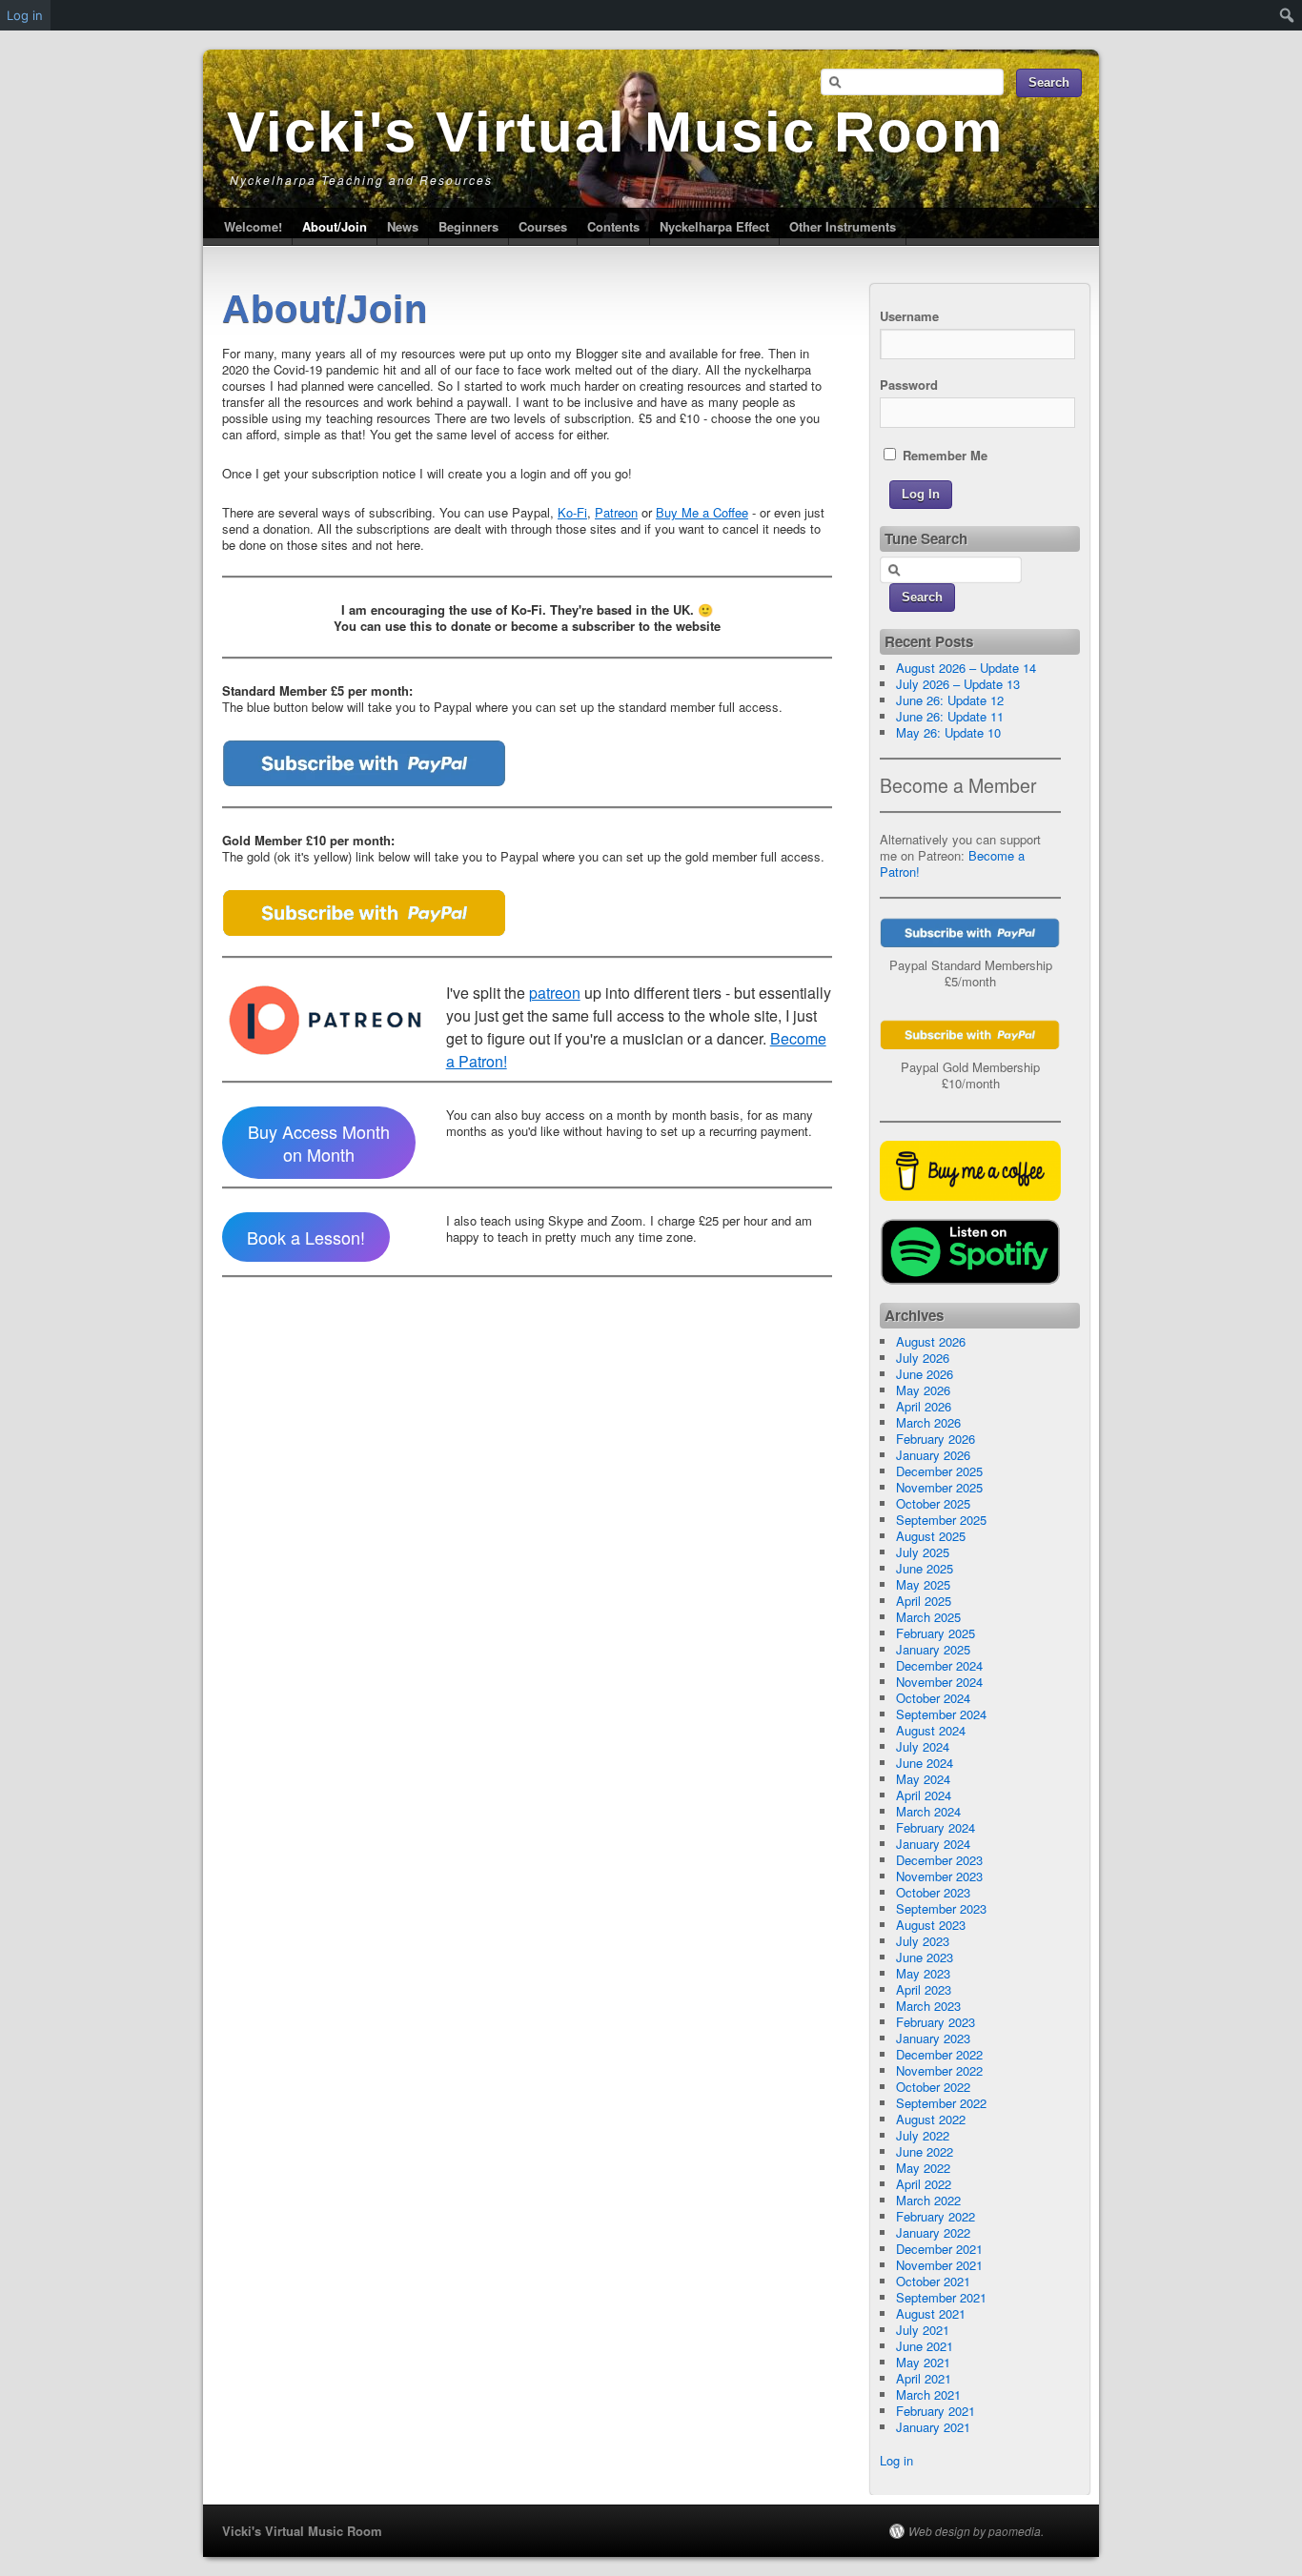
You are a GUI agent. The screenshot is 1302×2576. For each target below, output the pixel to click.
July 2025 (923, 1552)
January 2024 (933, 1844)
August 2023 (931, 1925)
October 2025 (933, 1503)
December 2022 (939, 2054)
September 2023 (941, 1908)
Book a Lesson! (306, 1237)
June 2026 (925, 1374)
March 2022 (928, 2200)
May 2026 (923, 1390)
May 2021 (923, 2362)
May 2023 (923, 1973)
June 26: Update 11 (950, 716)
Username (909, 316)
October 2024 (933, 1698)
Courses (543, 226)
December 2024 (939, 1665)
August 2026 (931, 1341)
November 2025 (939, 1487)
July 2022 (923, 2135)
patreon (555, 993)
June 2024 (925, 1763)
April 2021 (924, 2378)
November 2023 (939, 1876)
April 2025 (924, 1601)
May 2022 (923, 2168)
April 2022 (924, 2184)
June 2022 (925, 2151)
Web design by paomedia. (976, 2531)
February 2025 (936, 1633)
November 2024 (939, 1682)
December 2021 (939, 2249)
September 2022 (941, 2103)
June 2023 (925, 1957)
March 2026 (928, 1422)
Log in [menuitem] (25, 15)
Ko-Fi (572, 512)
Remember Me (943, 455)
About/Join (335, 226)
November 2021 (939, 2265)
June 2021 (925, 2346)
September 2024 (941, 1714)
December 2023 (939, 1860)
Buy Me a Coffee (702, 512)
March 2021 (928, 2394)
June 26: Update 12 (950, 700)
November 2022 (939, 2070)
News (403, 226)
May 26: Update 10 (948, 732)
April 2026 (924, 1406)
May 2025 (923, 1584)
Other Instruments (843, 226)
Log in (896, 2460)
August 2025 (931, 1536)
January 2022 (933, 2232)
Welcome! (253, 226)
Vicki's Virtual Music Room (615, 132)
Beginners (468, 226)
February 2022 (936, 2216)
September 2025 (941, 1520)
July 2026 (923, 1358)
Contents (613, 226)
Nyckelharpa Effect (714, 226)
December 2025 (939, 1471)
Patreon (616, 512)
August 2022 (931, 2119)
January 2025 (933, 1649)
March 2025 (928, 1617)
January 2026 (933, 1455)
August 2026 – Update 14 (966, 668)
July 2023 (923, 1941)
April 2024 (924, 1795)
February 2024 (936, 1827)
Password (909, 385)
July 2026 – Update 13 (958, 684)
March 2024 (928, 1811)
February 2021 (936, 2411)
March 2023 (928, 2006)
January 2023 (933, 2038)
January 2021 (933, 2427)
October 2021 (933, 2281)
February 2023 (936, 2022)
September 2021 (941, 2297)
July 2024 (923, 1746)
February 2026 (936, 1439)
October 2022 (933, 2087)
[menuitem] (1287, 15)
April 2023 (924, 1989)
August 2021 (931, 2313)
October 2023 (933, 1892)
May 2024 (923, 1779)
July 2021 (923, 2330)
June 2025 (925, 1568)
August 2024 (931, 1730)
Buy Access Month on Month (319, 1143)
